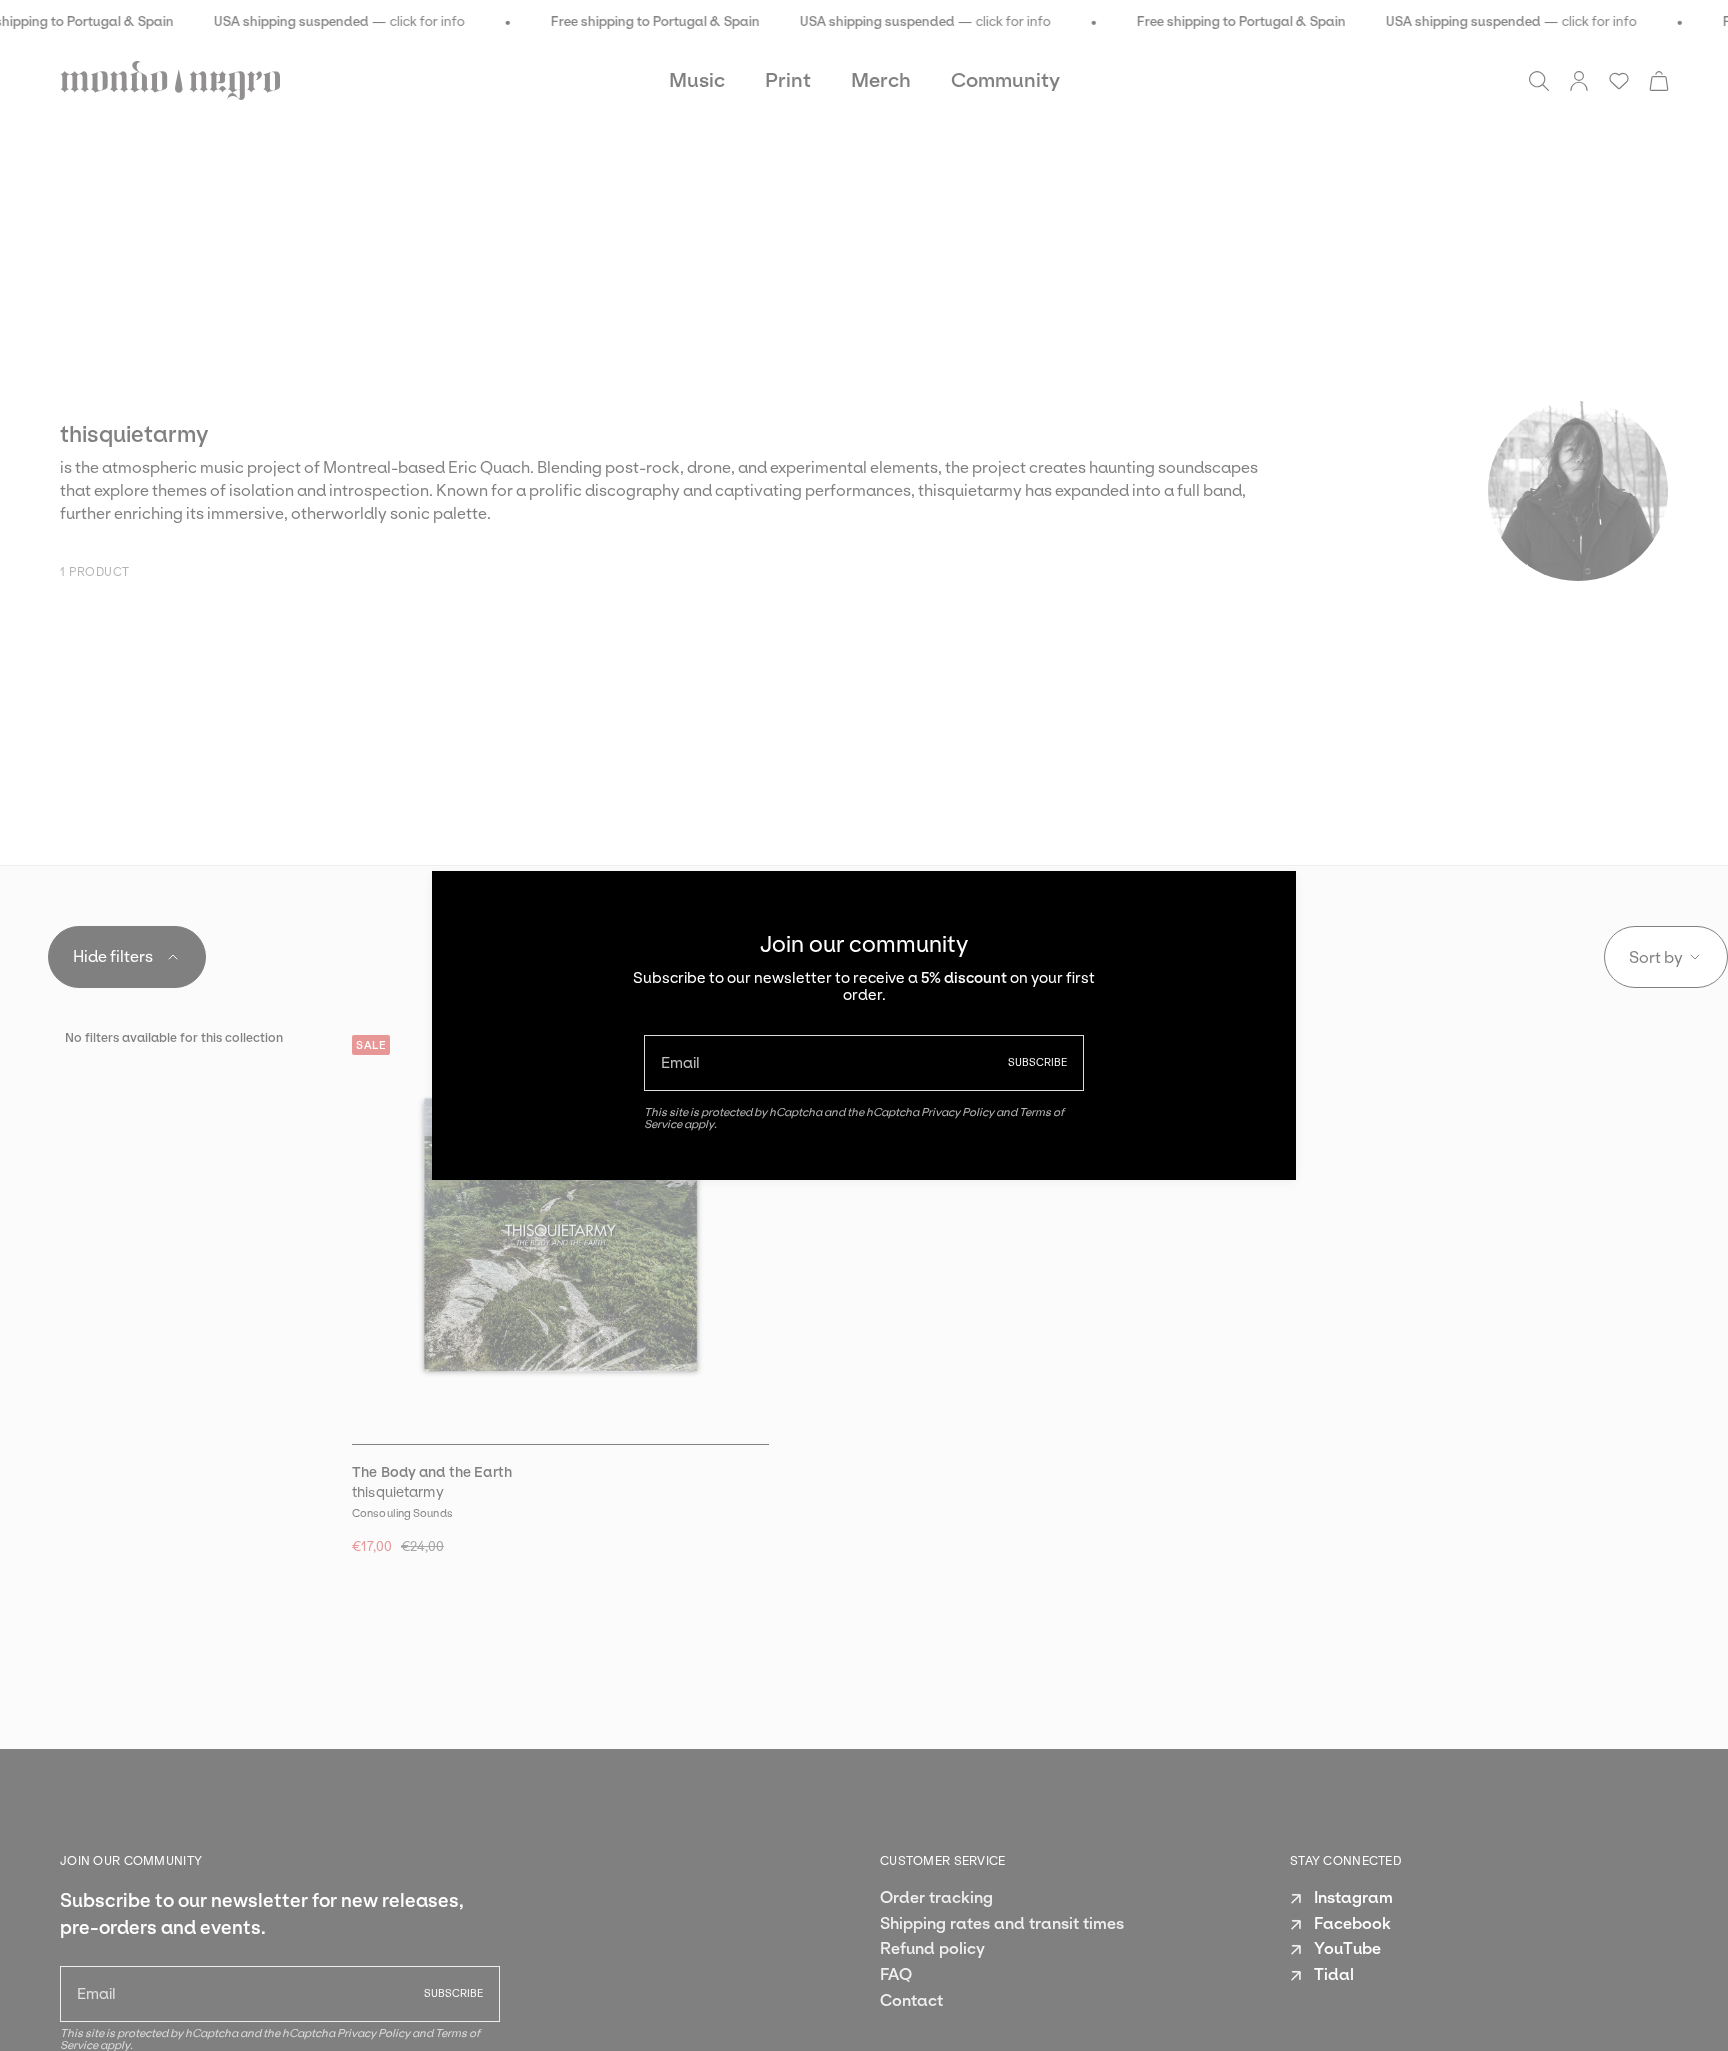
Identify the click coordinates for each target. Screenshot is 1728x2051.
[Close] (1266, 901)
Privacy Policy (957, 1112)
